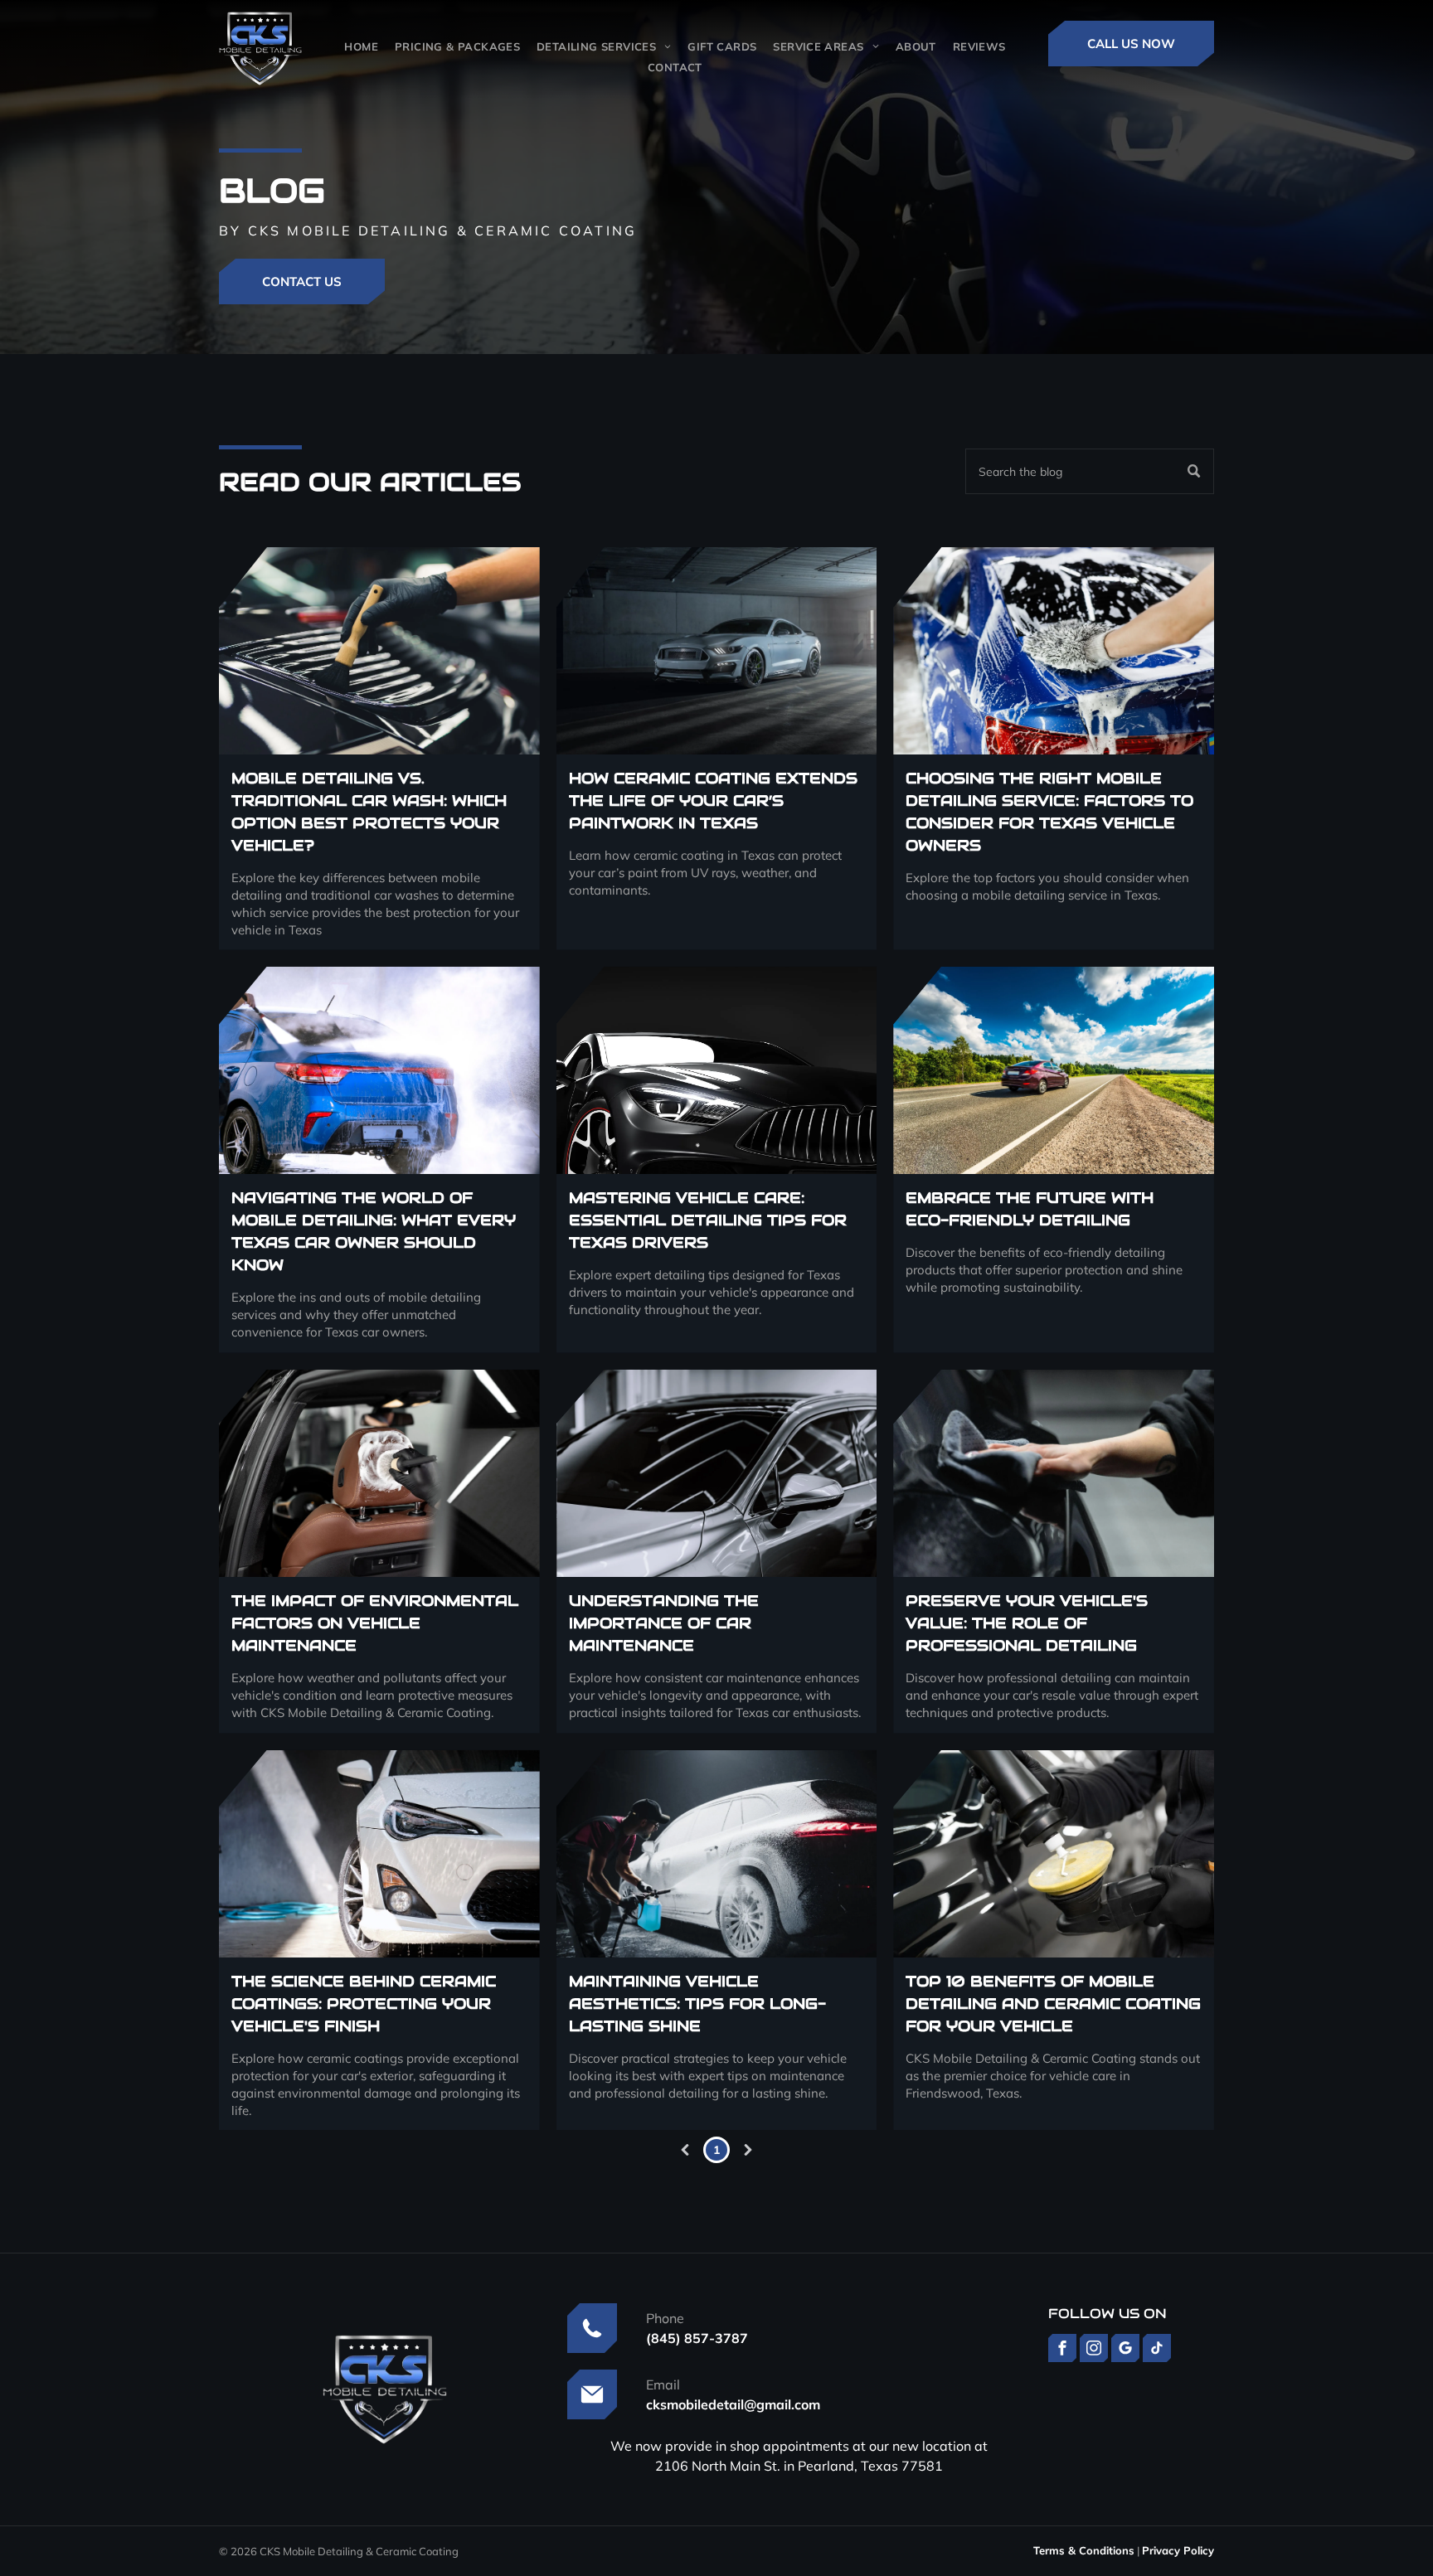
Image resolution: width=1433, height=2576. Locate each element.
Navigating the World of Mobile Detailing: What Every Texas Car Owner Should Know (374, 1231)
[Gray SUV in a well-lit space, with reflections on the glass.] (717, 1473)
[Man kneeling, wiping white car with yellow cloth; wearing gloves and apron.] (1054, 1473)
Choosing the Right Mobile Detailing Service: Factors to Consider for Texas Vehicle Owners (1049, 812)
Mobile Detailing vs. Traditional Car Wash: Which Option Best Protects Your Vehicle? (369, 812)
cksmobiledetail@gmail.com (733, 2404)
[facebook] (1062, 2350)
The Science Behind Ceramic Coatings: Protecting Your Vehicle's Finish (364, 2004)
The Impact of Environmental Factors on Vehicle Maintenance (375, 1623)
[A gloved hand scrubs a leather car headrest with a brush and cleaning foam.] (379, 1473)
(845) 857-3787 (697, 2338)
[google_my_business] (1125, 2350)
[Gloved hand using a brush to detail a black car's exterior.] (379, 651)
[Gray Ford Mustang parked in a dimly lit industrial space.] (717, 651)
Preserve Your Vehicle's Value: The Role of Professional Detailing (1027, 1623)
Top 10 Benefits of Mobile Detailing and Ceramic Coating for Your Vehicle (1053, 2004)
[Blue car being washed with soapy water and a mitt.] (1054, 651)
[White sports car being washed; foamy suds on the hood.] (379, 1854)
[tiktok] (1157, 2350)
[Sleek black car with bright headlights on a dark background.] (717, 1070)
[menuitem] (361, 46)
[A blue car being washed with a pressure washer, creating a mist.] (379, 1070)
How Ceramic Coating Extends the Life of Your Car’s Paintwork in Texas (713, 800)
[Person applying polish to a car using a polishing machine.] (1054, 1854)
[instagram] (1094, 2350)
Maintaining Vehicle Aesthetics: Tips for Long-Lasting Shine (697, 2004)
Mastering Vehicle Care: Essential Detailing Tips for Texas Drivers (708, 1220)
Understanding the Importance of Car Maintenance (664, 1623)
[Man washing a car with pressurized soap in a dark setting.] (717, 1854)
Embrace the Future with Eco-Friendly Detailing (1030, 1209)
